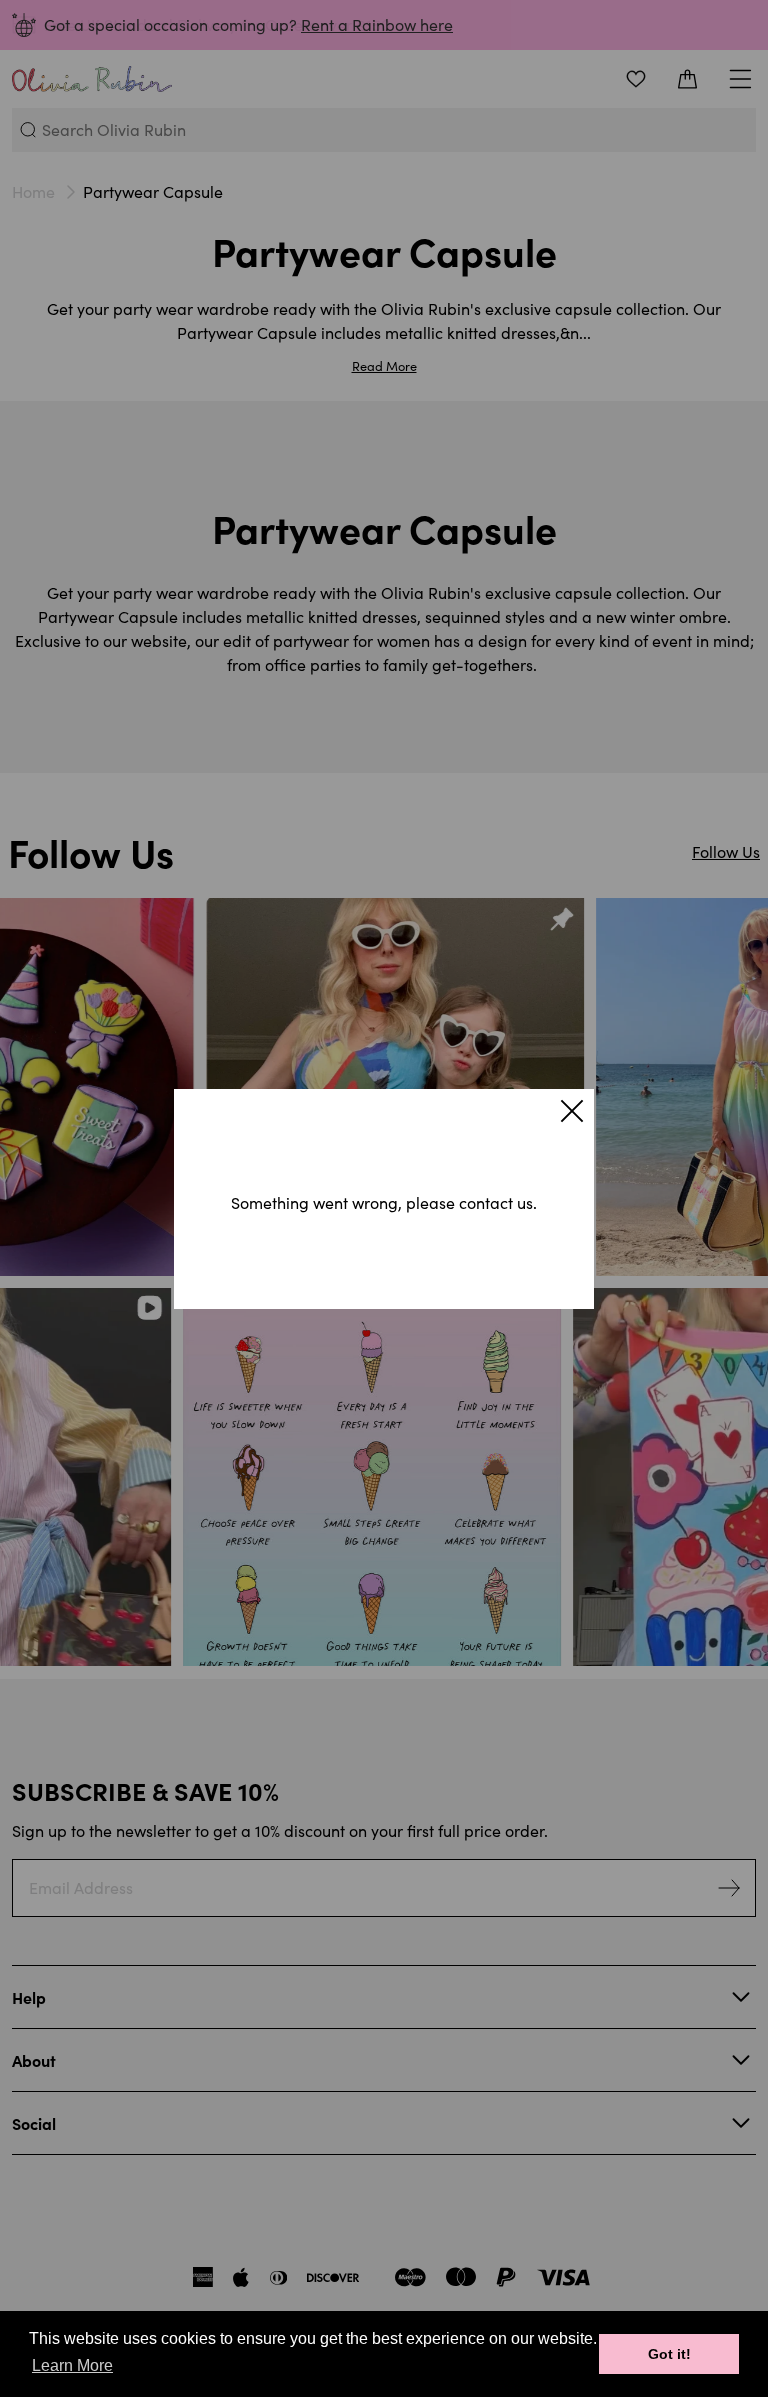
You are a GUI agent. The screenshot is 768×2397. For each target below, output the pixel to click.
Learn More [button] (72, 2365)
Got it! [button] (669, 2354)
